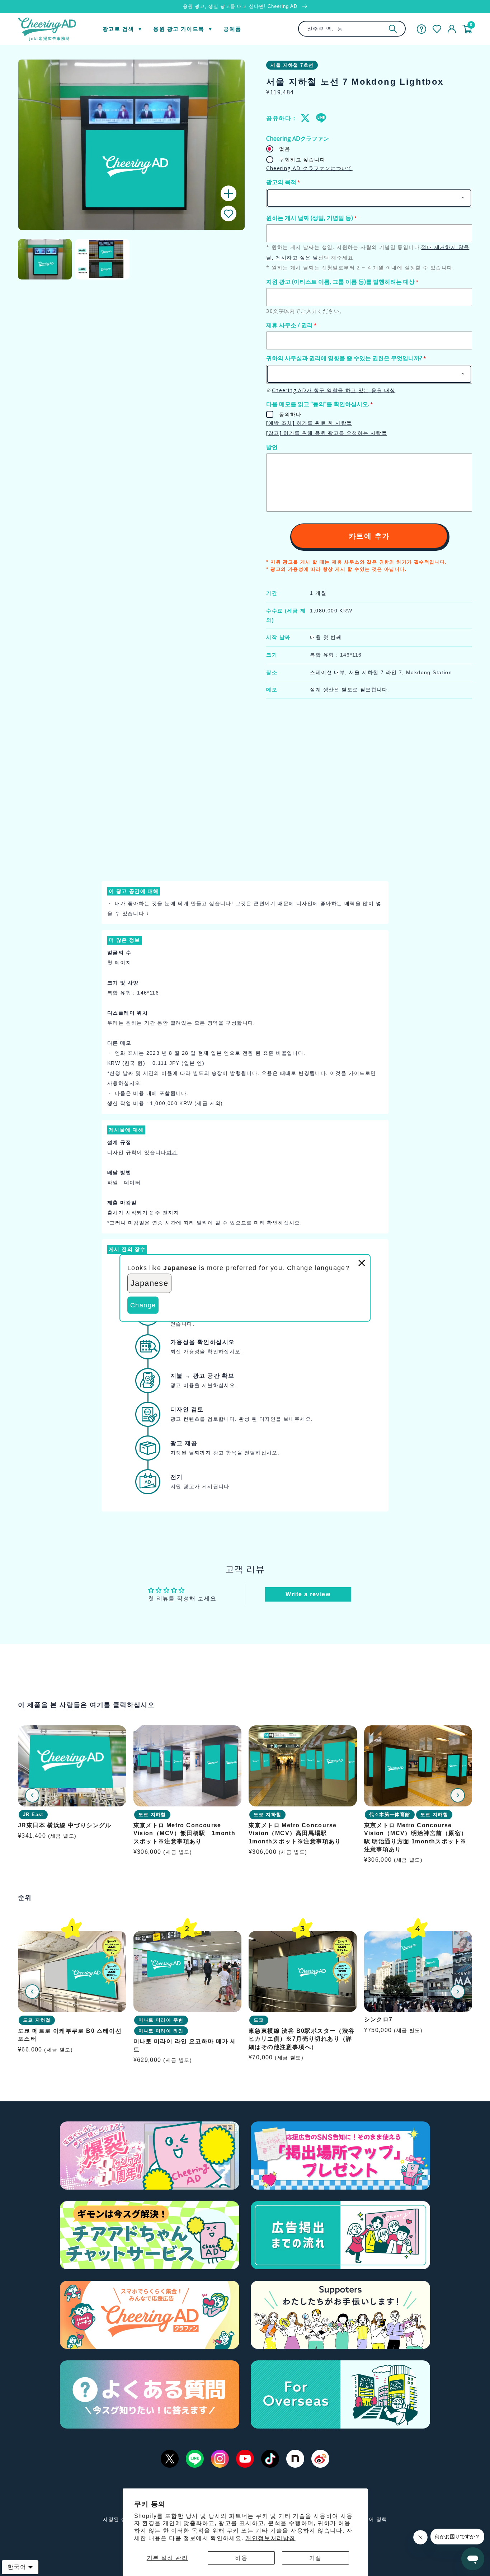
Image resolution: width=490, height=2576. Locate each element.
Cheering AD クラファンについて (309, 168)
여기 (172, 1152)
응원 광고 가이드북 (179, 29)
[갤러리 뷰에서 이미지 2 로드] (102, 259)
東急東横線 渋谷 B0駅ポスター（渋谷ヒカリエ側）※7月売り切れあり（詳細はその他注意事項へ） (302, 2039)
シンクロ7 (378, 2019)
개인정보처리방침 (270, 2538)
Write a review (308, 1594)
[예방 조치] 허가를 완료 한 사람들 (309, 423)
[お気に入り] (437, 29)
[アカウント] (452, 29)
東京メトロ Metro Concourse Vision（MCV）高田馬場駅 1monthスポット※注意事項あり (295, 1833)
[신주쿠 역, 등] (393, 29)
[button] (228, 214)
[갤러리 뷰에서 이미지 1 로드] (45, 259)
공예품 (232, 29)
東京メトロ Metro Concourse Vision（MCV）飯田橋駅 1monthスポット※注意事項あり (185, 1833)
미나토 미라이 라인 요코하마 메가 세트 (185, 2045)
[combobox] (352, 29)
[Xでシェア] (306, 118)
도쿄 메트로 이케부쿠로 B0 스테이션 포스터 (70, 2034)
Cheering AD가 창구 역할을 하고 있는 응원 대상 (334, 390)
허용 (241, 2558)
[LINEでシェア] (321, 118)
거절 (315, 2558)
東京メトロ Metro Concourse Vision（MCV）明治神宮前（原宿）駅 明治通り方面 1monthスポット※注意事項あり (416, 1837)
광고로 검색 (118, 29)
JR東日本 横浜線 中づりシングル (65, 1825)
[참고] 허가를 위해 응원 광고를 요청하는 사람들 (327, 433)
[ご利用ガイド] (421, 29)
